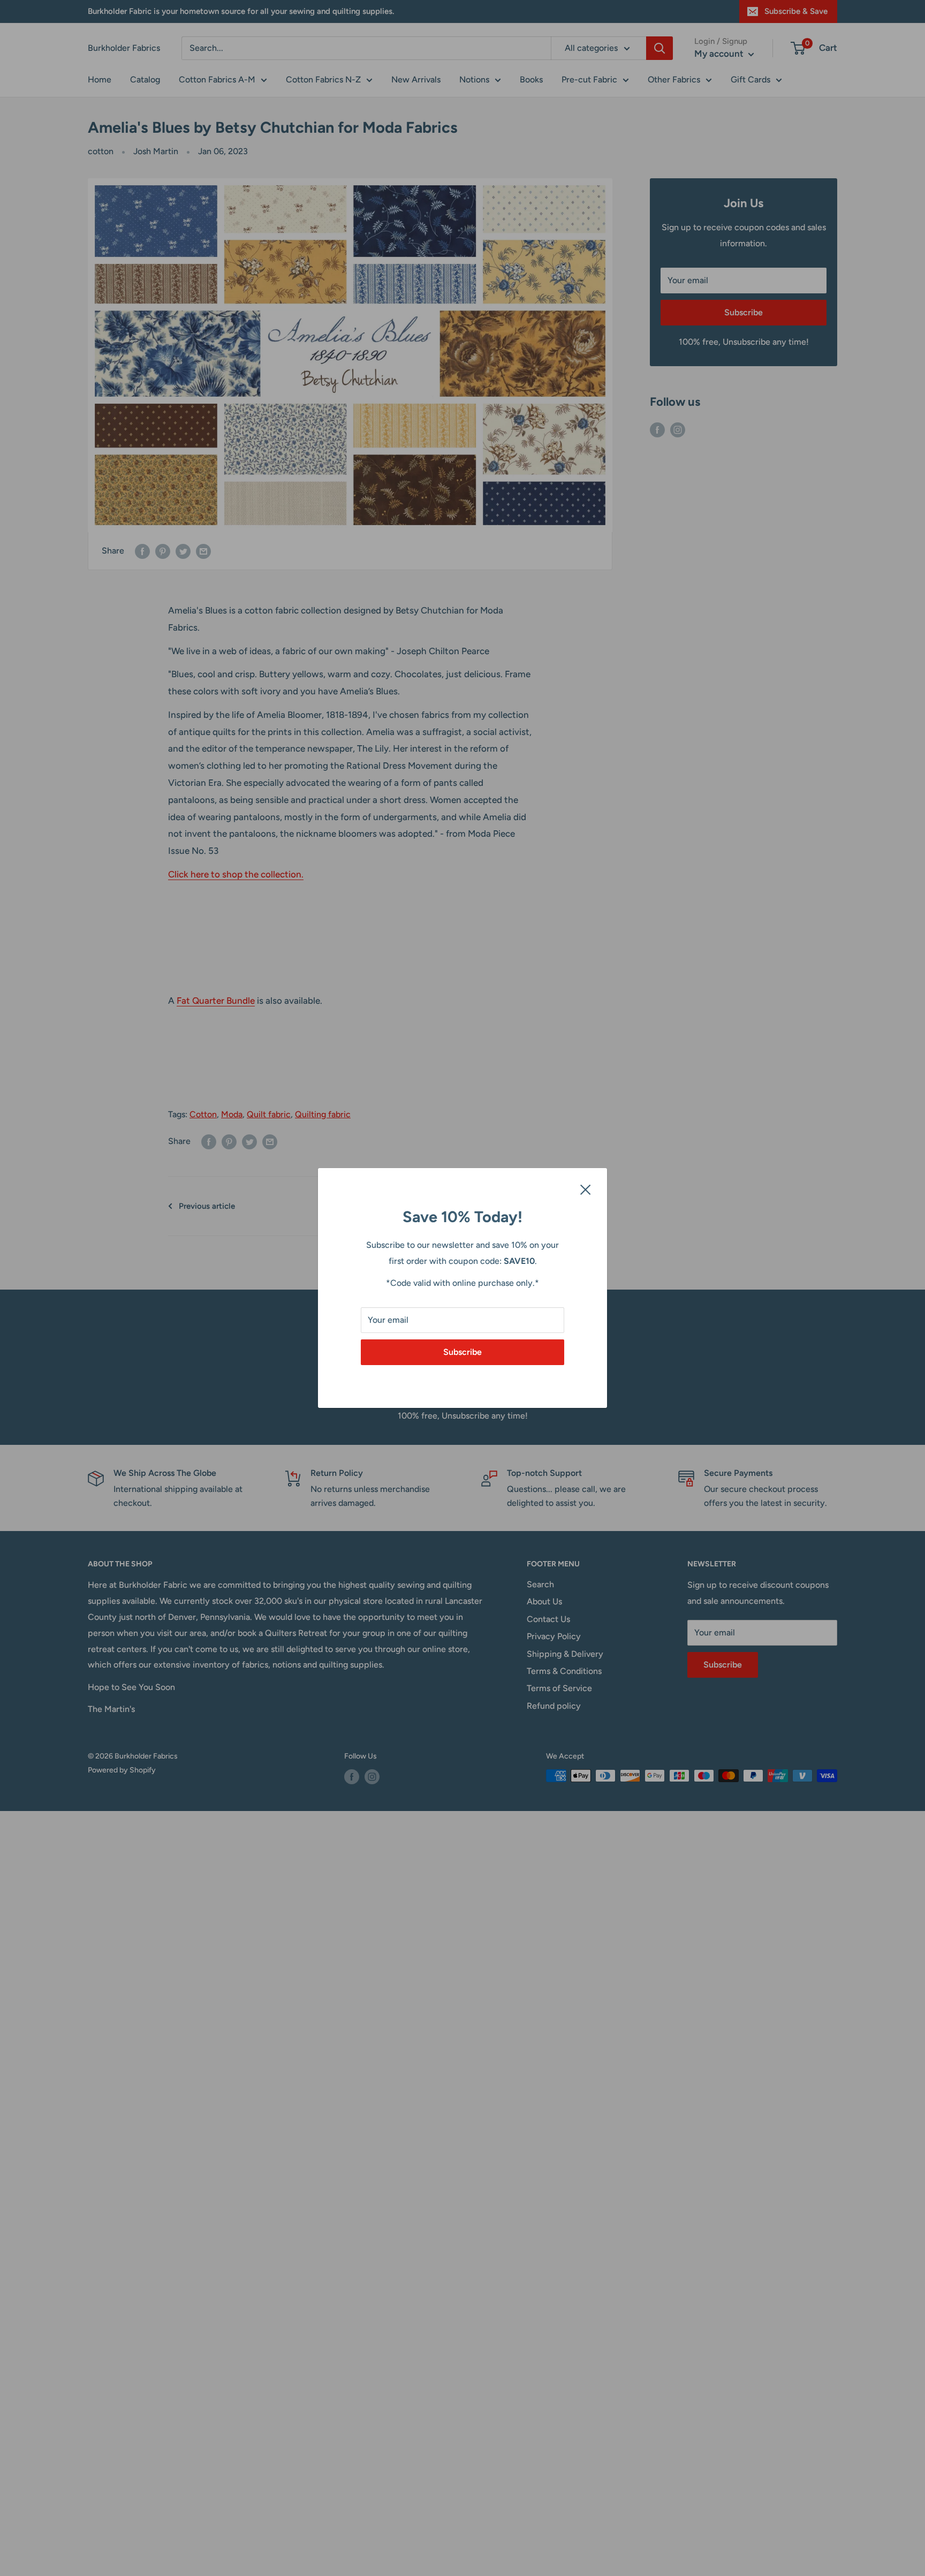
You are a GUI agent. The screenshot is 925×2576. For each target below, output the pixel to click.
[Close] (586, 1189)
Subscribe (462, 1352)
